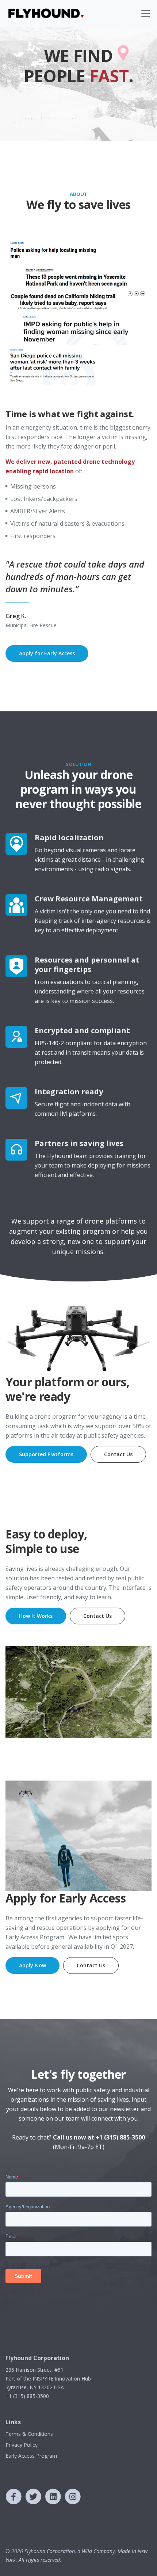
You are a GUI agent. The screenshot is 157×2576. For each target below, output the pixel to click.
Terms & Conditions (29, 2434)
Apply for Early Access (47, 653)
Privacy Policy (22, 2445)
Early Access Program (31, 2456)
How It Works (36, 1616)
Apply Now (32, 1965)
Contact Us (118, 1454)
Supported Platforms (46, 1454)
